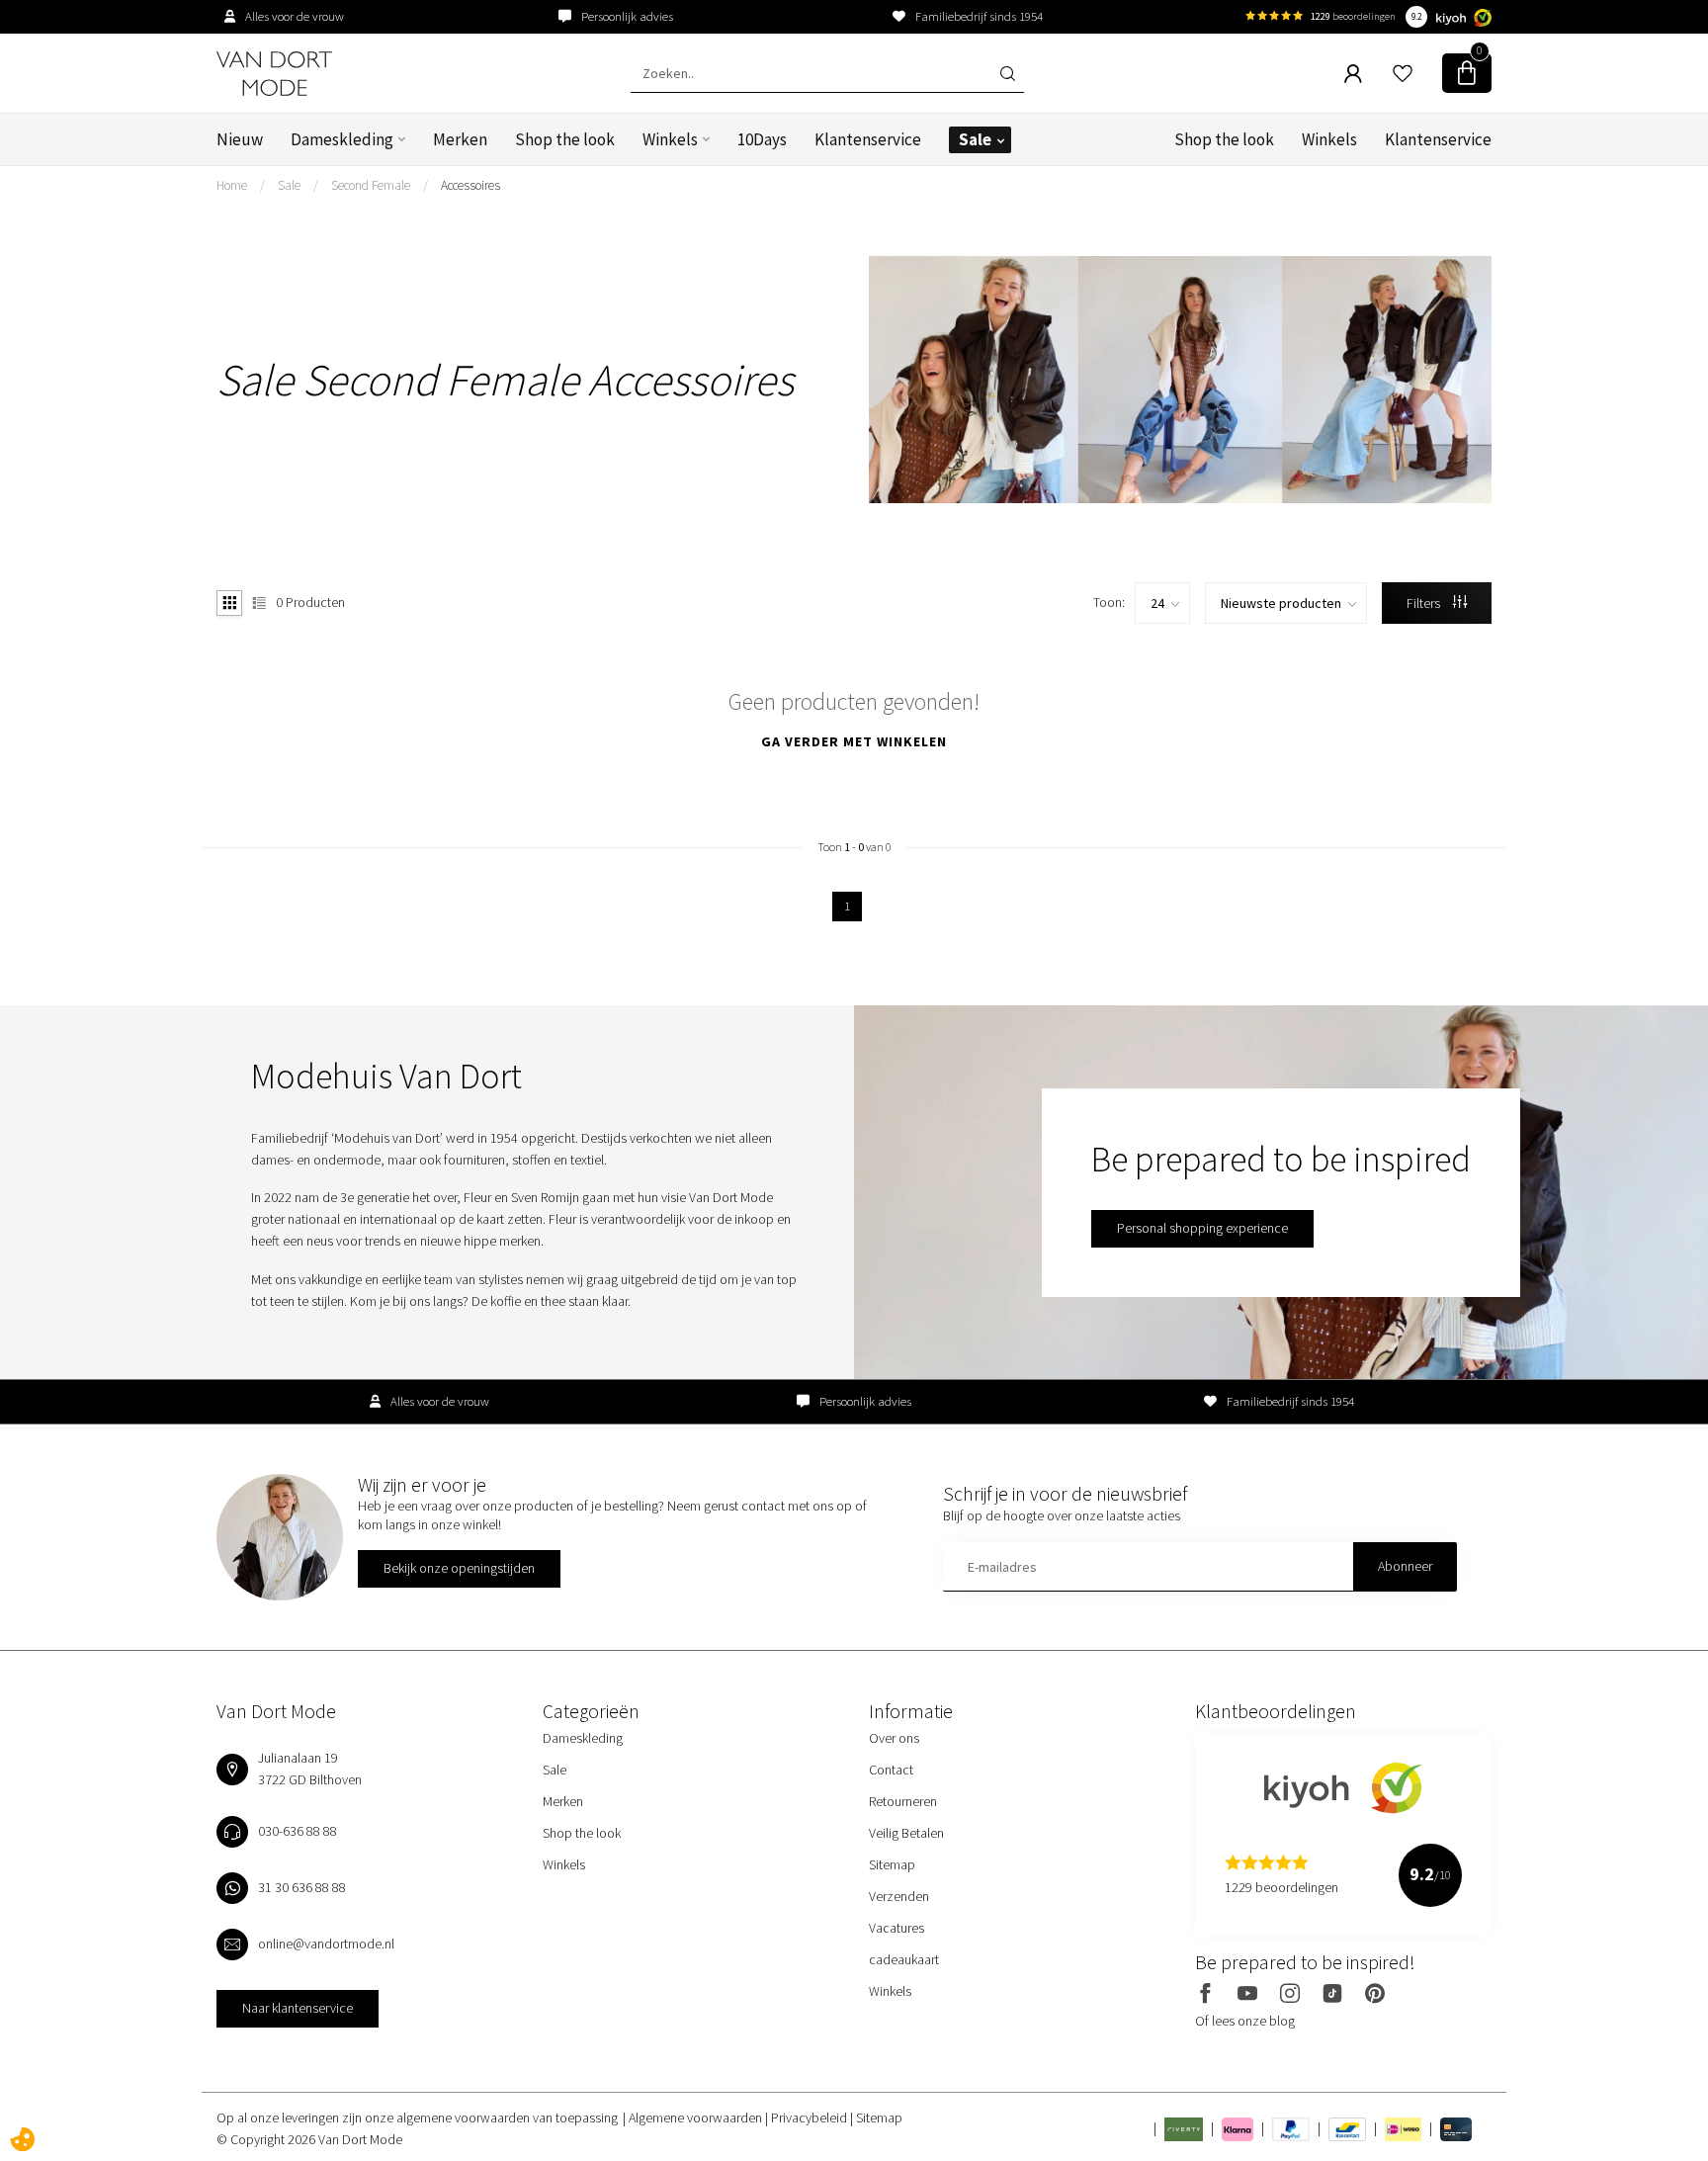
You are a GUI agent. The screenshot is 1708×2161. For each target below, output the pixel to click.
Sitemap (892, 1864)
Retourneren (903, 1801)
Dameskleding (342, 139)
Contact (891, 1770)
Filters (1425, 603)
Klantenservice (868, 139)
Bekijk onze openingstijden (459, 1568)
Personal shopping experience (1202, 1228)
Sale (975, 139)
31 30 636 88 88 (302, 1887)
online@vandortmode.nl (326, 1944)
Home (232, 185)
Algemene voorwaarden (697, 2118)
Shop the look (565, 139)
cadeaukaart (904, 1959)
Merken (460, 139)
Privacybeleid (811, 2118)
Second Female (371, 185)
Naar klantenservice (298, 2008)
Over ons (894, 1738)
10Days (762, 139)
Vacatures (897, 1928)
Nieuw (240, 139)
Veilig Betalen (906, 1833)
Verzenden (899, 1896)
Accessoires (470, 185)
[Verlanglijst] (1403, 73)
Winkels (670, 139)
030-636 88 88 (298, 1831)
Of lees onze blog (1245, 2021)
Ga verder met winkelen (854, 741)
